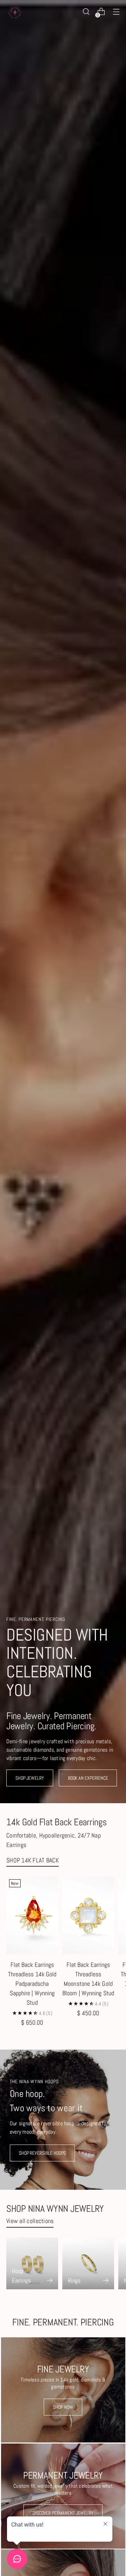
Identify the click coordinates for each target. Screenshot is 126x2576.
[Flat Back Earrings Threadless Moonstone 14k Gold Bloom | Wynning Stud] (88, 1915)
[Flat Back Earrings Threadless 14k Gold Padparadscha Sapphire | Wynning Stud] (32, 1915)
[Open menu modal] (116, 12)
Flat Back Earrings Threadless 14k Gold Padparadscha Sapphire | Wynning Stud (32, 1984)
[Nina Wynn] (15, 12)
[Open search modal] (86, 12)
